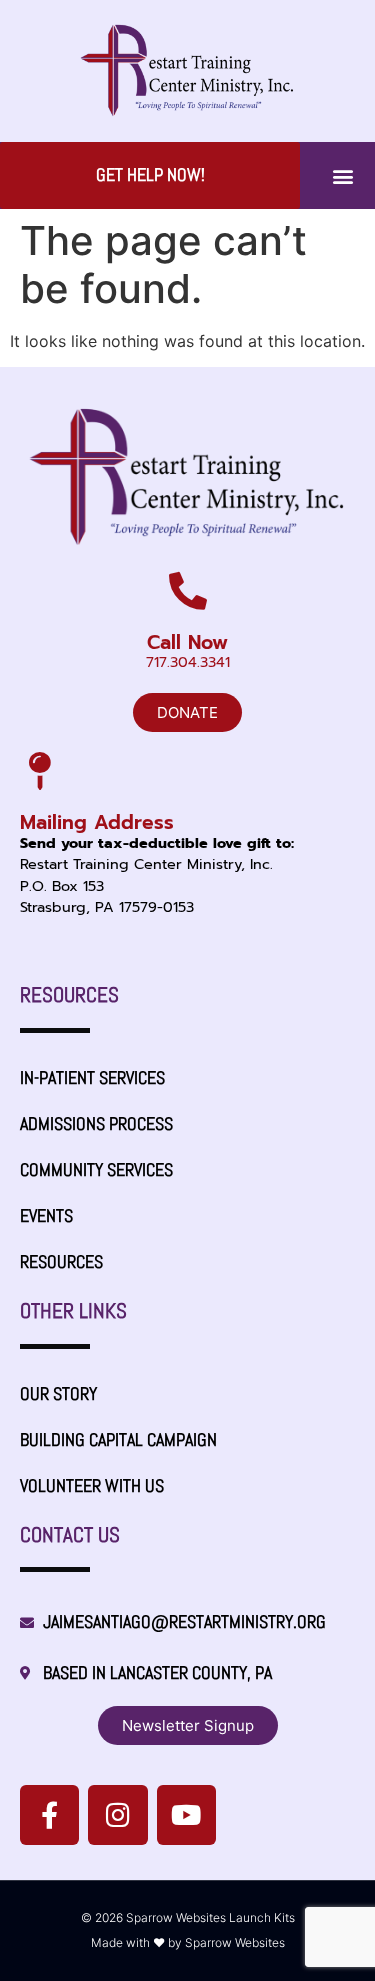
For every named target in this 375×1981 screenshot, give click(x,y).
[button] (342, 175)
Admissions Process (96, 1124)
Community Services (96, 1170)
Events (46, 1216)
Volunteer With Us (92, 1486)
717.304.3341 (188, 662)
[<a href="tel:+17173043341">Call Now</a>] (188, 591)
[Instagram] (117, 1814)
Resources (61, 1262)
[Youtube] (186, 1814)
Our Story (58, 1394)
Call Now (187, 642)
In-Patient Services (92, 1078)
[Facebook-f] (49, 1814)
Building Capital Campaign (118, 1440)
